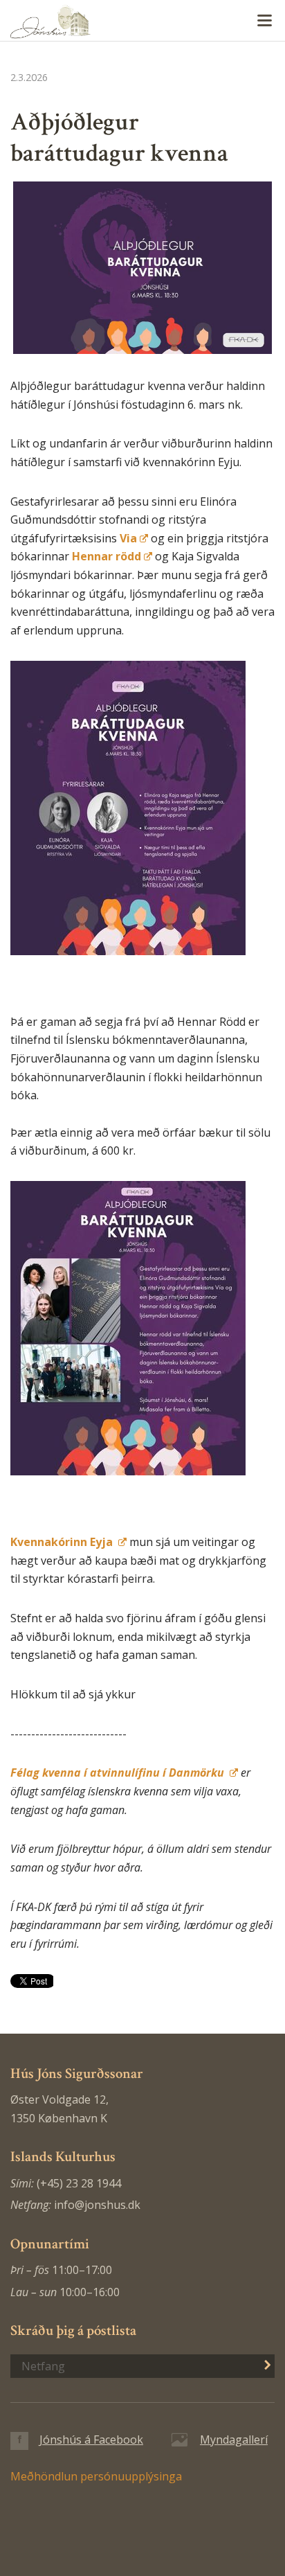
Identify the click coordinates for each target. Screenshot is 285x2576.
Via (128, 538)
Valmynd (264, 21)
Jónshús (142, 21)
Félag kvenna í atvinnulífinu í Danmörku (119, 1773)
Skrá (260, 2365)
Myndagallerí (234, 2440)
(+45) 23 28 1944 (79, 2183)
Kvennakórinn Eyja (63, 1542)
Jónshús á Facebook (91, 2440)
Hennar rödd (107, 556)
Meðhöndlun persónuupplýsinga (96, 2476)
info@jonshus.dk (97, 2205)
